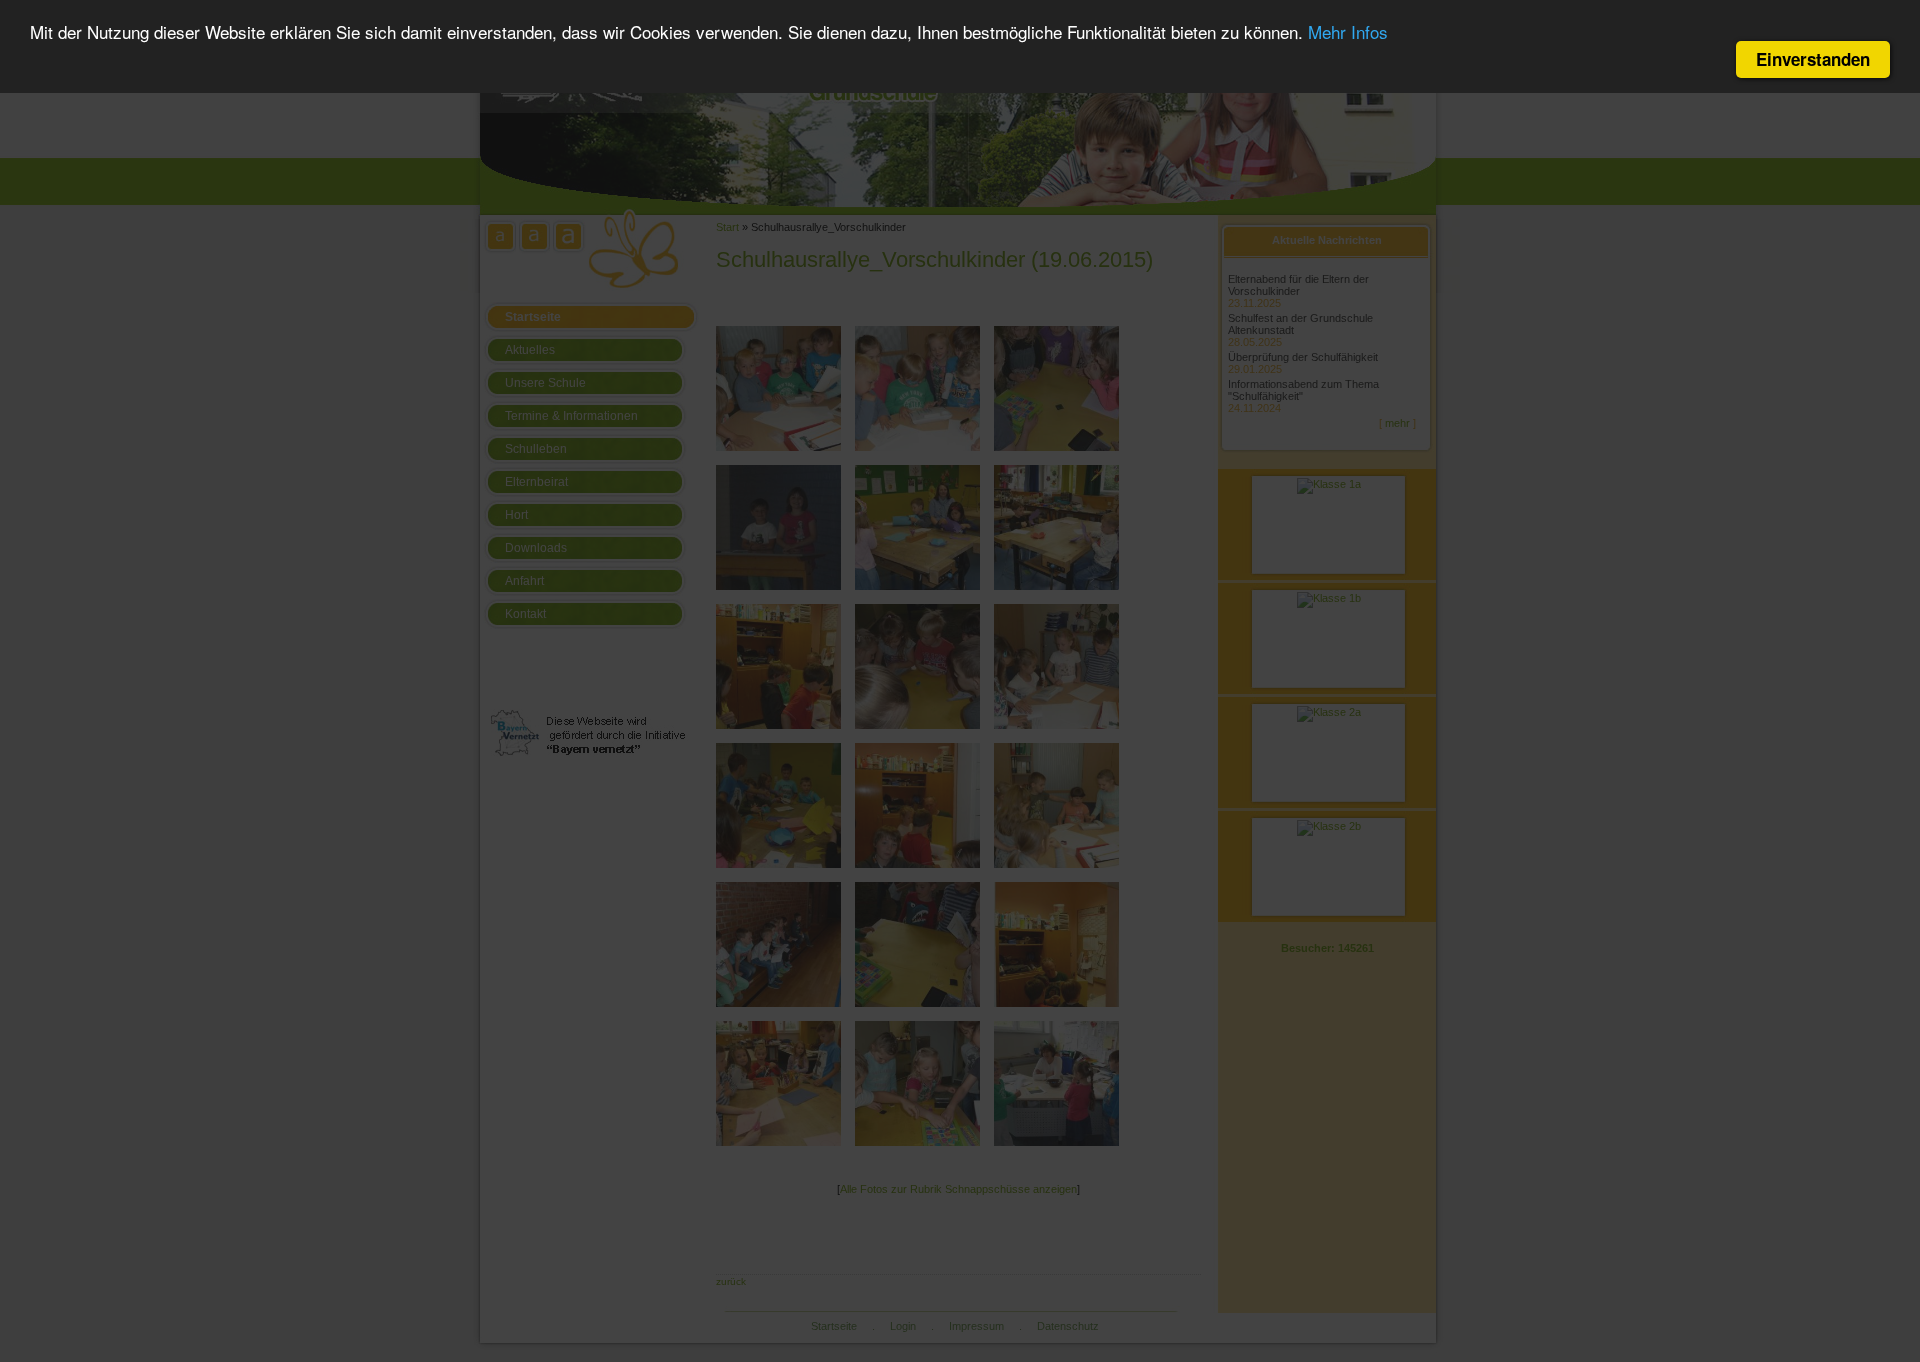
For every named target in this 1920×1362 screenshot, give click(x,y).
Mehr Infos (1348, 32)
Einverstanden (1813, 59)
